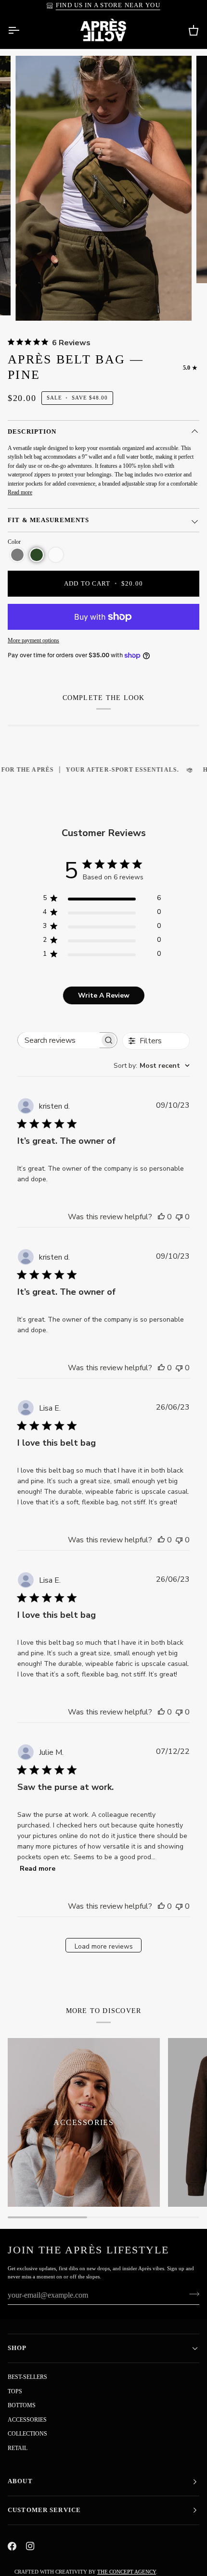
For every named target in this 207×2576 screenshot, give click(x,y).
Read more (20, 492)
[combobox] (152, 1066)
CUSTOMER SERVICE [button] (44, 2510)
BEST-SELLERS (27, 2377)
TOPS (15, 2391)
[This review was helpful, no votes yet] (161, 1217)
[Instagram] (30, 2546)
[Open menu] (22, 30)
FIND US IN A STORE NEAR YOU (108, 5)
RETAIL (18, 2448)
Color (14, 542)
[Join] (191, 2294)
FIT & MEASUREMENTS (48, 520)
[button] (17, 555)
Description (32, 432)
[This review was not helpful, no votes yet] (179, 1217)
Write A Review (104, 995)
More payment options (33, 640)
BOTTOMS (22, 2405)
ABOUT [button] (20, 2481)
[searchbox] (59, 1040)
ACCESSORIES (27, 2420)
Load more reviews (104, 1946)
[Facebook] (12, 2546)
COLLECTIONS (27, 2434)
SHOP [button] (17, 2348)
